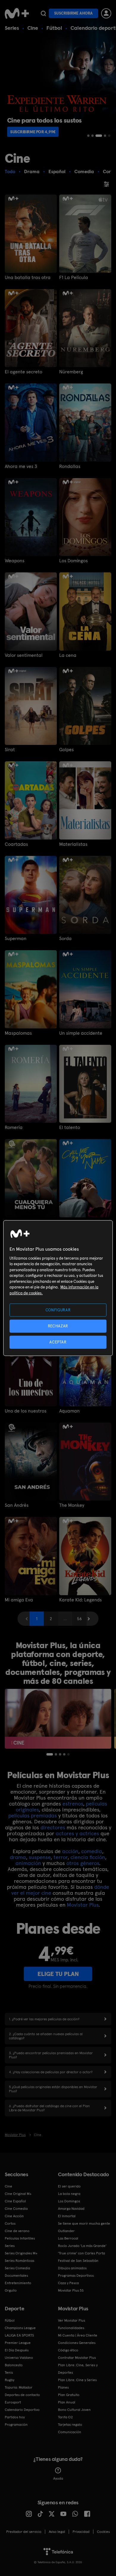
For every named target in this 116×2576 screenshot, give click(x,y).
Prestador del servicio (24, 2532)
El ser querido (69, 2186)
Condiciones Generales (77, 2343)
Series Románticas (19, 2261)
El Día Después (17, 2350)
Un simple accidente (81, 1033)
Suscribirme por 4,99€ (33, 132)
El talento (70, 1128)
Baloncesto (14, 2365)
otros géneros (83, 1863)
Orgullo (11, 2290)
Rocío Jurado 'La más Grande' (82, 2246)
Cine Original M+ (18, 2194)
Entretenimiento (18, 2283)
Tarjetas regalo (70, 2425)
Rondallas (70, 466)
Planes (63, 2387)
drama (18, 1857)
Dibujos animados (72, 2268)
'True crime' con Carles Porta (81, 2253)
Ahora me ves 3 (21, 466)
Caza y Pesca (68, 2283)
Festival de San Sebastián (78, 2261)
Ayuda (58, 2478)
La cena (68, 655)
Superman (16, 939)
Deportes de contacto (22, 2395)
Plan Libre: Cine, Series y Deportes (78, 2369)
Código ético (68, 2350)
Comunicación (70, 2432)
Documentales (16, 2276)
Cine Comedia (16, 2209)
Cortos (10, 2223)
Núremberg (71, 372)
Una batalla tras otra (28, 278)
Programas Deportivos (76, 2276)
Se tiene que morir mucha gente (84, 2223)
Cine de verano (17, 2231)
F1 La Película (74, 278)
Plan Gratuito (69, 2395)
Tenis (9, 2373)
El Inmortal (67, 2216)
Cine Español (15, 2201)
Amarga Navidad (71, 2209)
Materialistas (73, 844)
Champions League (20, 2328)
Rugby (10, 2380)
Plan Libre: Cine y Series (77, 2380)
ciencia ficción (88, 1857)
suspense (40, 1857)
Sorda (65, 939)
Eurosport (13, 2402)
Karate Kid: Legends (80, 1600)
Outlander (66, 2231)
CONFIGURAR (58, 1310)
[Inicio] (17, 13)
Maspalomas (18, 1033)
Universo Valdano (19, 2358)
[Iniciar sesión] (106, 13)
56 (79, 1619)
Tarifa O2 (65, 2417)
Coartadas (16, 844)
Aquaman (69, 1411)
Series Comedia (17, 2268)
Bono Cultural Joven (74, 2410)
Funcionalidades (71, 2328)
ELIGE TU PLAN (58, 1974)
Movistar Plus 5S (71, 2290)
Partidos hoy (15, 2417)
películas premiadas (33, 1815)
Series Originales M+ (21, 2253)
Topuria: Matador (19, 2387)
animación (28, 1863)
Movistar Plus (83, 1905)
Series (12, 28)
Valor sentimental (24, 655)
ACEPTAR (58, 1342)
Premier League (18, 2343)
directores (53, 1827)
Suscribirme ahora (73, 13)
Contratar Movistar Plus (77, 2358)
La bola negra (69, 2194)
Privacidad (81, 2532)
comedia (92, 1851)
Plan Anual (67, 2402)
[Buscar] (43, 13)
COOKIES (103, 2532)
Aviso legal (57, 2532)
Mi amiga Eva (19, 1600)
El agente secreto (23, 372)
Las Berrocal (68, 2238)
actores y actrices (77, 1833)
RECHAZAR (58, 1326)
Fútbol (54, 28)
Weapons (15, 561)
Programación (16, 2425)
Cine (33, 28)
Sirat (10, 750)
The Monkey (72, 1505)
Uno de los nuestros (26, 1411)
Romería (14, 1128)
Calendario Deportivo (22, 2410)
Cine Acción (14, 2216)
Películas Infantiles (20, 2238)
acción (70, 1851)
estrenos (73, 1804)
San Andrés (17, 1505)
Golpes (66, 750)
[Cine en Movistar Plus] (58, 1719)
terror (61, 1857)
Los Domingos (73, 561)
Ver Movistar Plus (72, 2320)
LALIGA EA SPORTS (19, 2335)
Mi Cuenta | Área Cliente (78, 2335)
